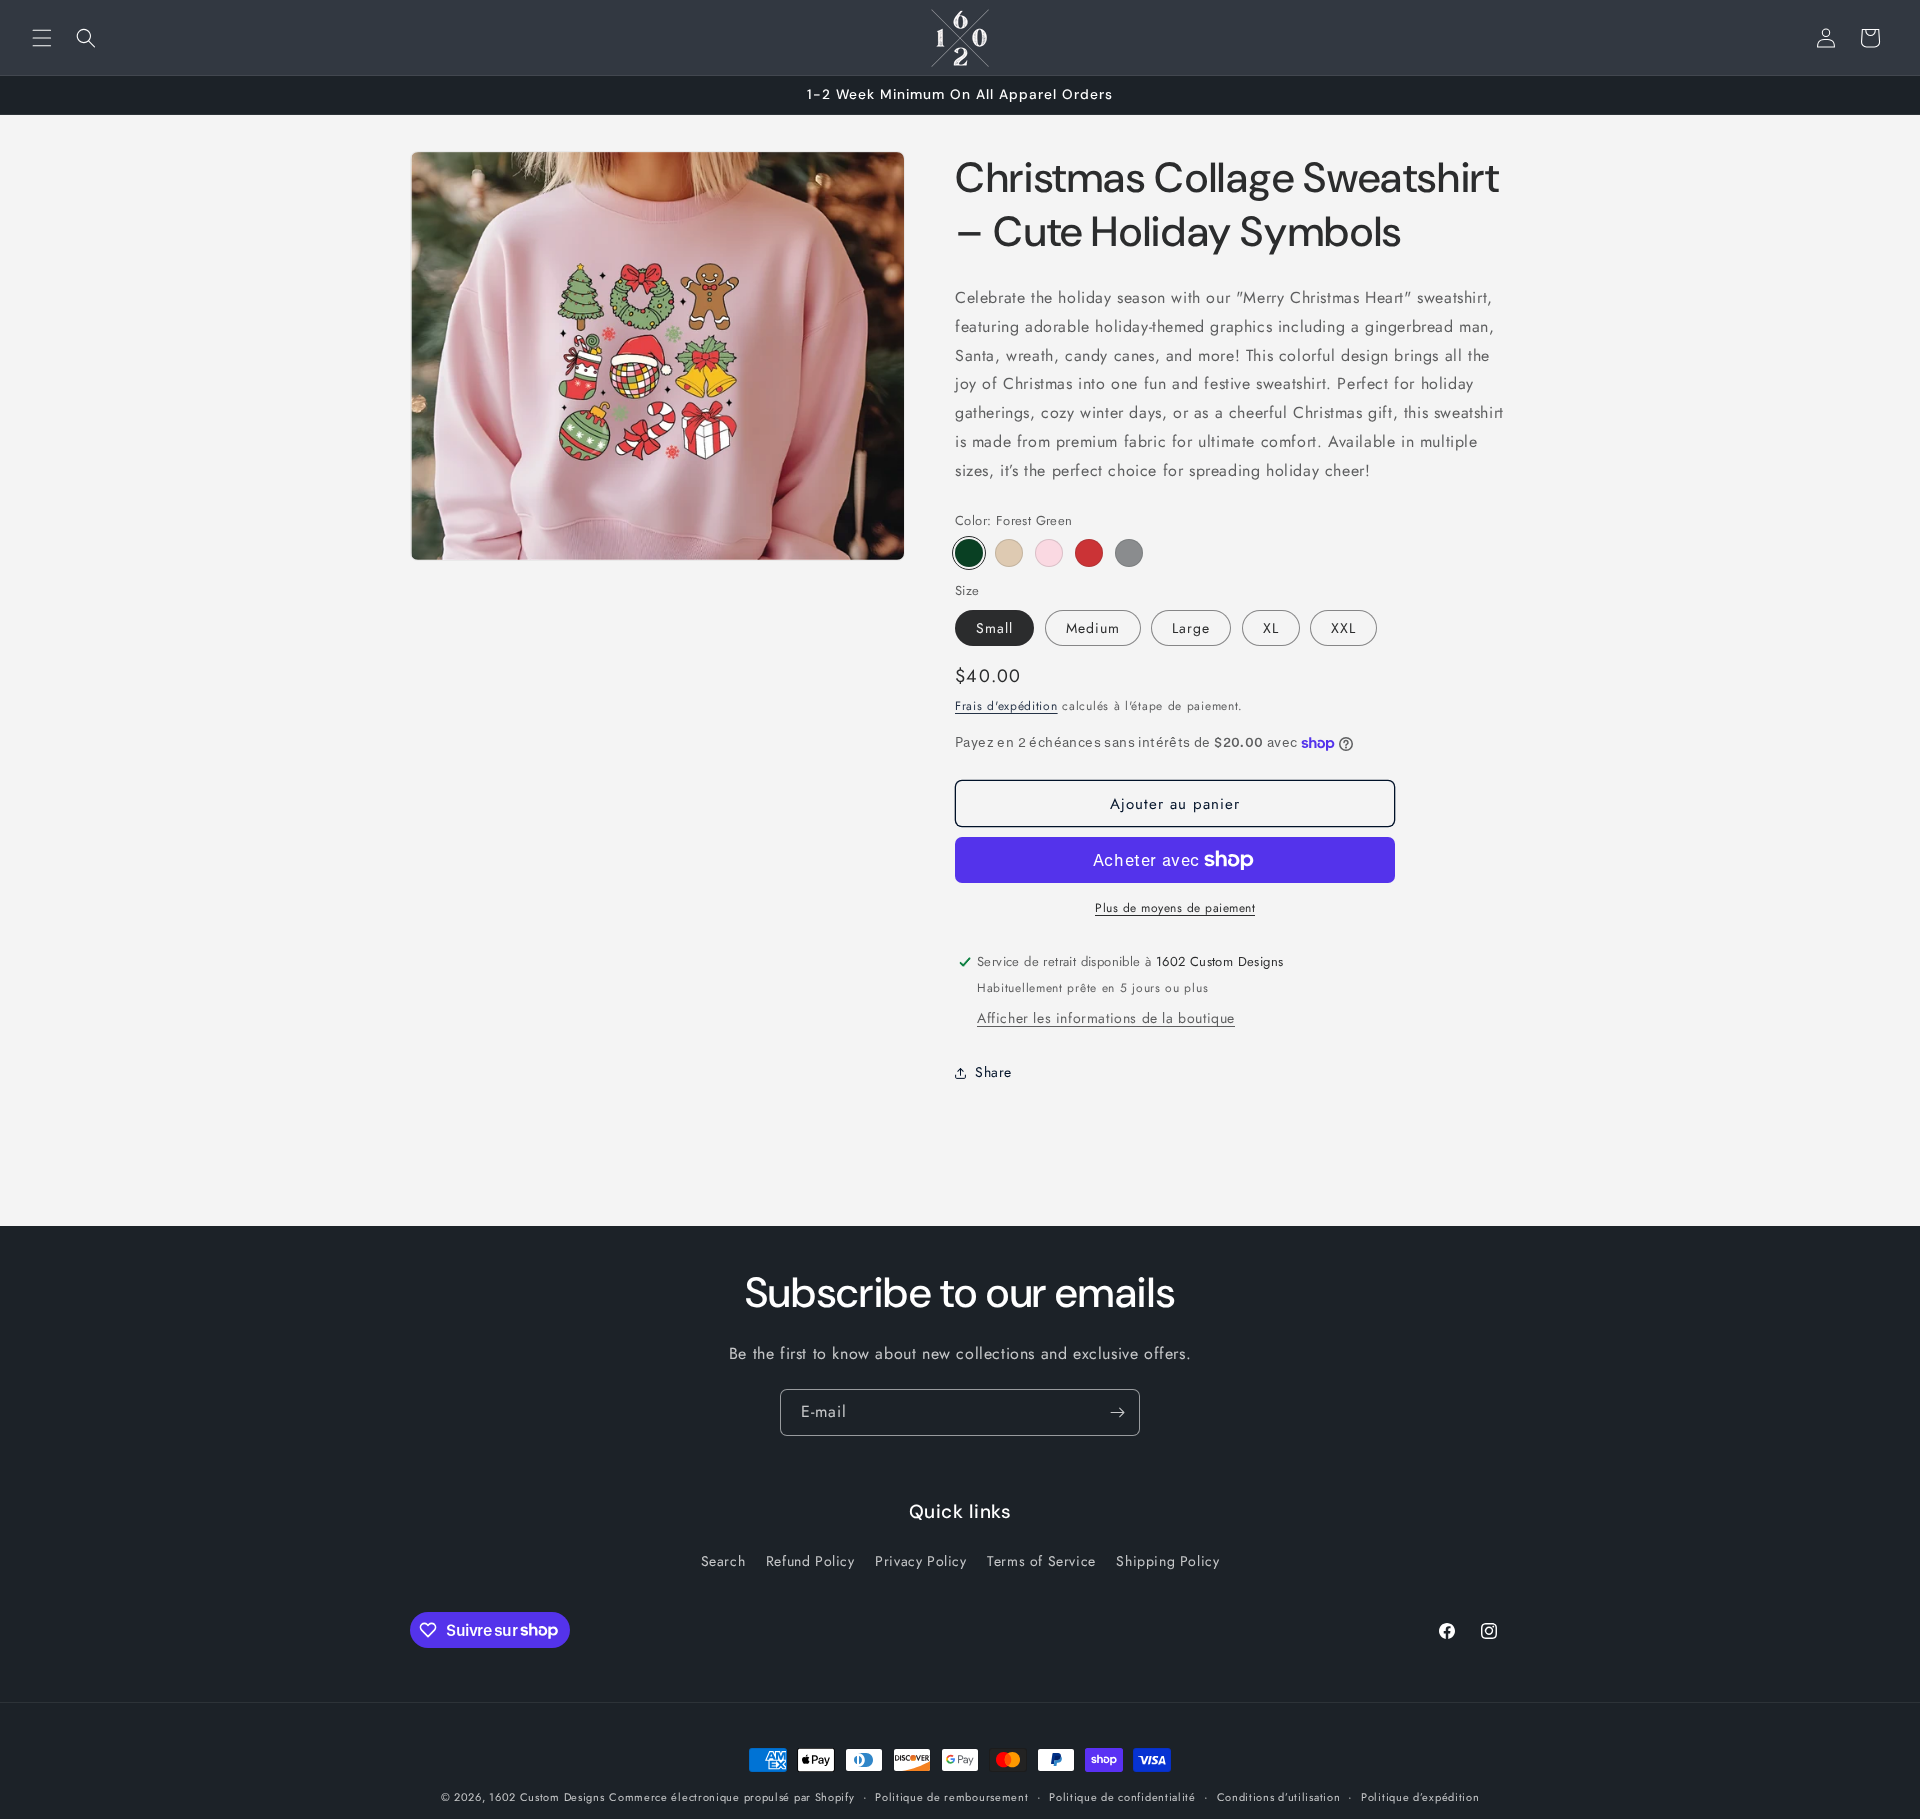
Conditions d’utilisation (1279, 1796)
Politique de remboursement (951, 1796)
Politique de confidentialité (1122, 1796)
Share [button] (993, 1072)
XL (1271, 628)
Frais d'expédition (1006, 706)
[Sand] (1009, 553)
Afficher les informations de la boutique (1106, 1018)
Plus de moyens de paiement (1175, 908)
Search (723, 1561)
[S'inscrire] (1117, 1412)
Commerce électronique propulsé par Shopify (731, 1797)
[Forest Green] (969, 553)
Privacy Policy (920, 1561)
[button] (42, 38)
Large (1191, 628)
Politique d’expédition (1420, 1796)
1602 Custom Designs (546, 1797)
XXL (1343, 628)
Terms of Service (1041, 1561)
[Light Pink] (1049, 553)
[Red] (1089, 553)
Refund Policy (810, 1561)
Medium (1093, 628)
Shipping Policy (1167, 1561)
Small (994, 628)
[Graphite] (1129, 553)
